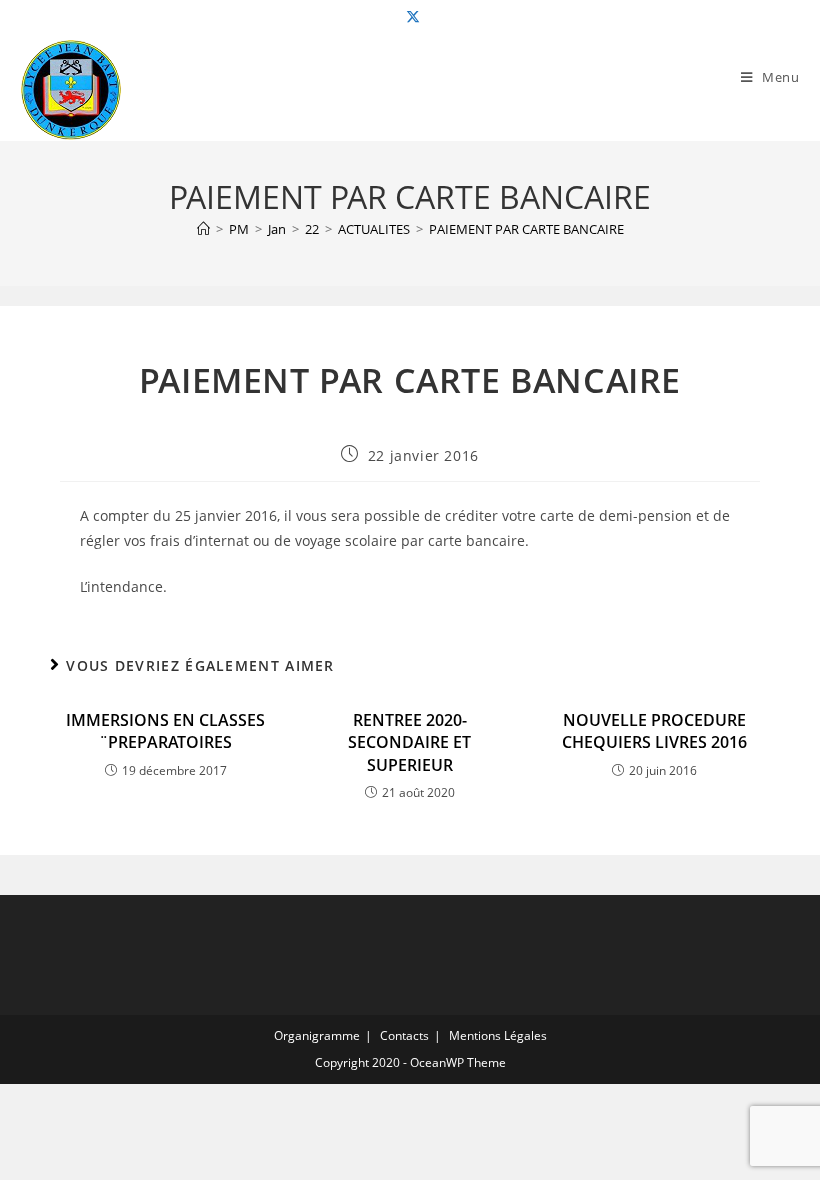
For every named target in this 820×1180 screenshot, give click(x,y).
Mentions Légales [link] (498, 1035)
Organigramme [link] (317, 1035)
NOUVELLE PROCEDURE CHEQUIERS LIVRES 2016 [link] (654, 731)
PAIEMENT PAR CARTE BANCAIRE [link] (526, 229)
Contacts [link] (404, 1035)
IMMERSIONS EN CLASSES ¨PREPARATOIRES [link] (165, 731)
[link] (410, 17)
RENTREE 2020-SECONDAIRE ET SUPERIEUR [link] (409, 742)
